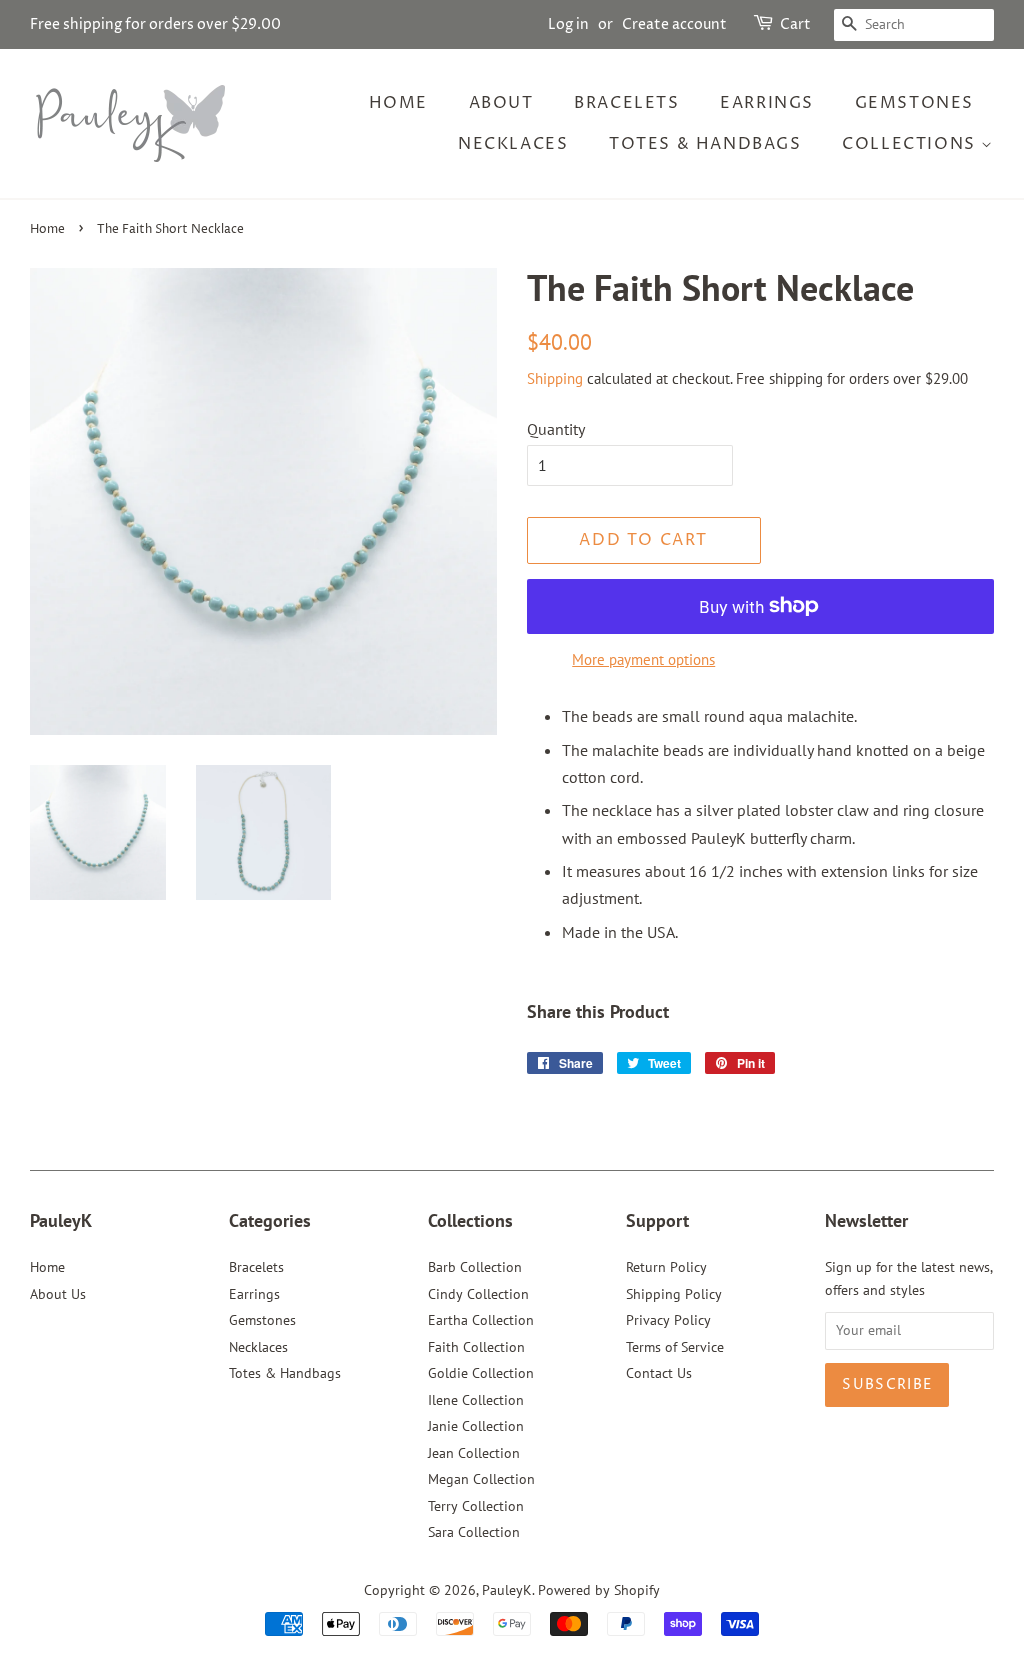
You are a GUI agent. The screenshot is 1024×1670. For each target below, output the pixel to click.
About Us (58, 1294)
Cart (795, 24)
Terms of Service (675, 1347)
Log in (568, 24)
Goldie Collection (481, 1373)
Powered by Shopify (599, 1590)
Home (398, 103)
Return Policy (666, 1267)
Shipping (555, 378)
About (501, 103)
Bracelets (626, 103)
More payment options (643, 659)
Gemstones (914, 103)
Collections (911, 144)
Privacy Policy (668, 1320)
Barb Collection (475, 1267)
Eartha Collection (481, 1320)
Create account (674, 24)
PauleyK (507, 1590)
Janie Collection (476, 1426)
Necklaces (513, 144)
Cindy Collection (478, 1294)
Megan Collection (481, 1479)
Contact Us (659, 1373)
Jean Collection (474, 1453)
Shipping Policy (674, 1294)
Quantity (556, 429)
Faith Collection (476, 1347)
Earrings (767, 103)
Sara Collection (474, 1532)
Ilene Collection (476, 1400)
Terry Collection (476, 1506)
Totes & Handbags (705, 144)
